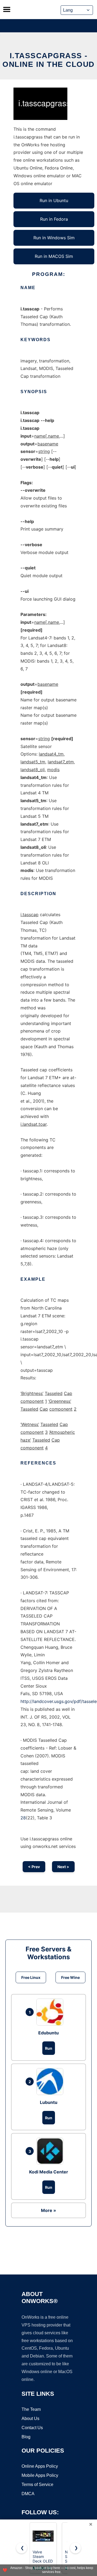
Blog (26, 2437)
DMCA (28, 2494)
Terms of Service (37, 2485)
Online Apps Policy (40, 2466)
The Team (31, 2409)
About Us (30, 2419)
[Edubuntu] (51, 2012)
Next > (63, 1867)
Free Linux (31, 1977)
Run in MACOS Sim (54, 256)
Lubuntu (49, 2102)
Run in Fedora (54, 219)
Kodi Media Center (49, 2172)
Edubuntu (48, 2033)
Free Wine (70, 1977)
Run (49, 2048)
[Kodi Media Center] (51, 2151)
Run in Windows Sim (54, 238)
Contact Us (32, 2428)
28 (23, 1818)
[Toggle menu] (7, 9)
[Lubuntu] (51, 2082)
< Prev (34, 1867)
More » (48, 2210)
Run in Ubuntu (54, 200)
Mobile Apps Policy (40, 2475)
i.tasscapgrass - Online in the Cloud (48, 60)
